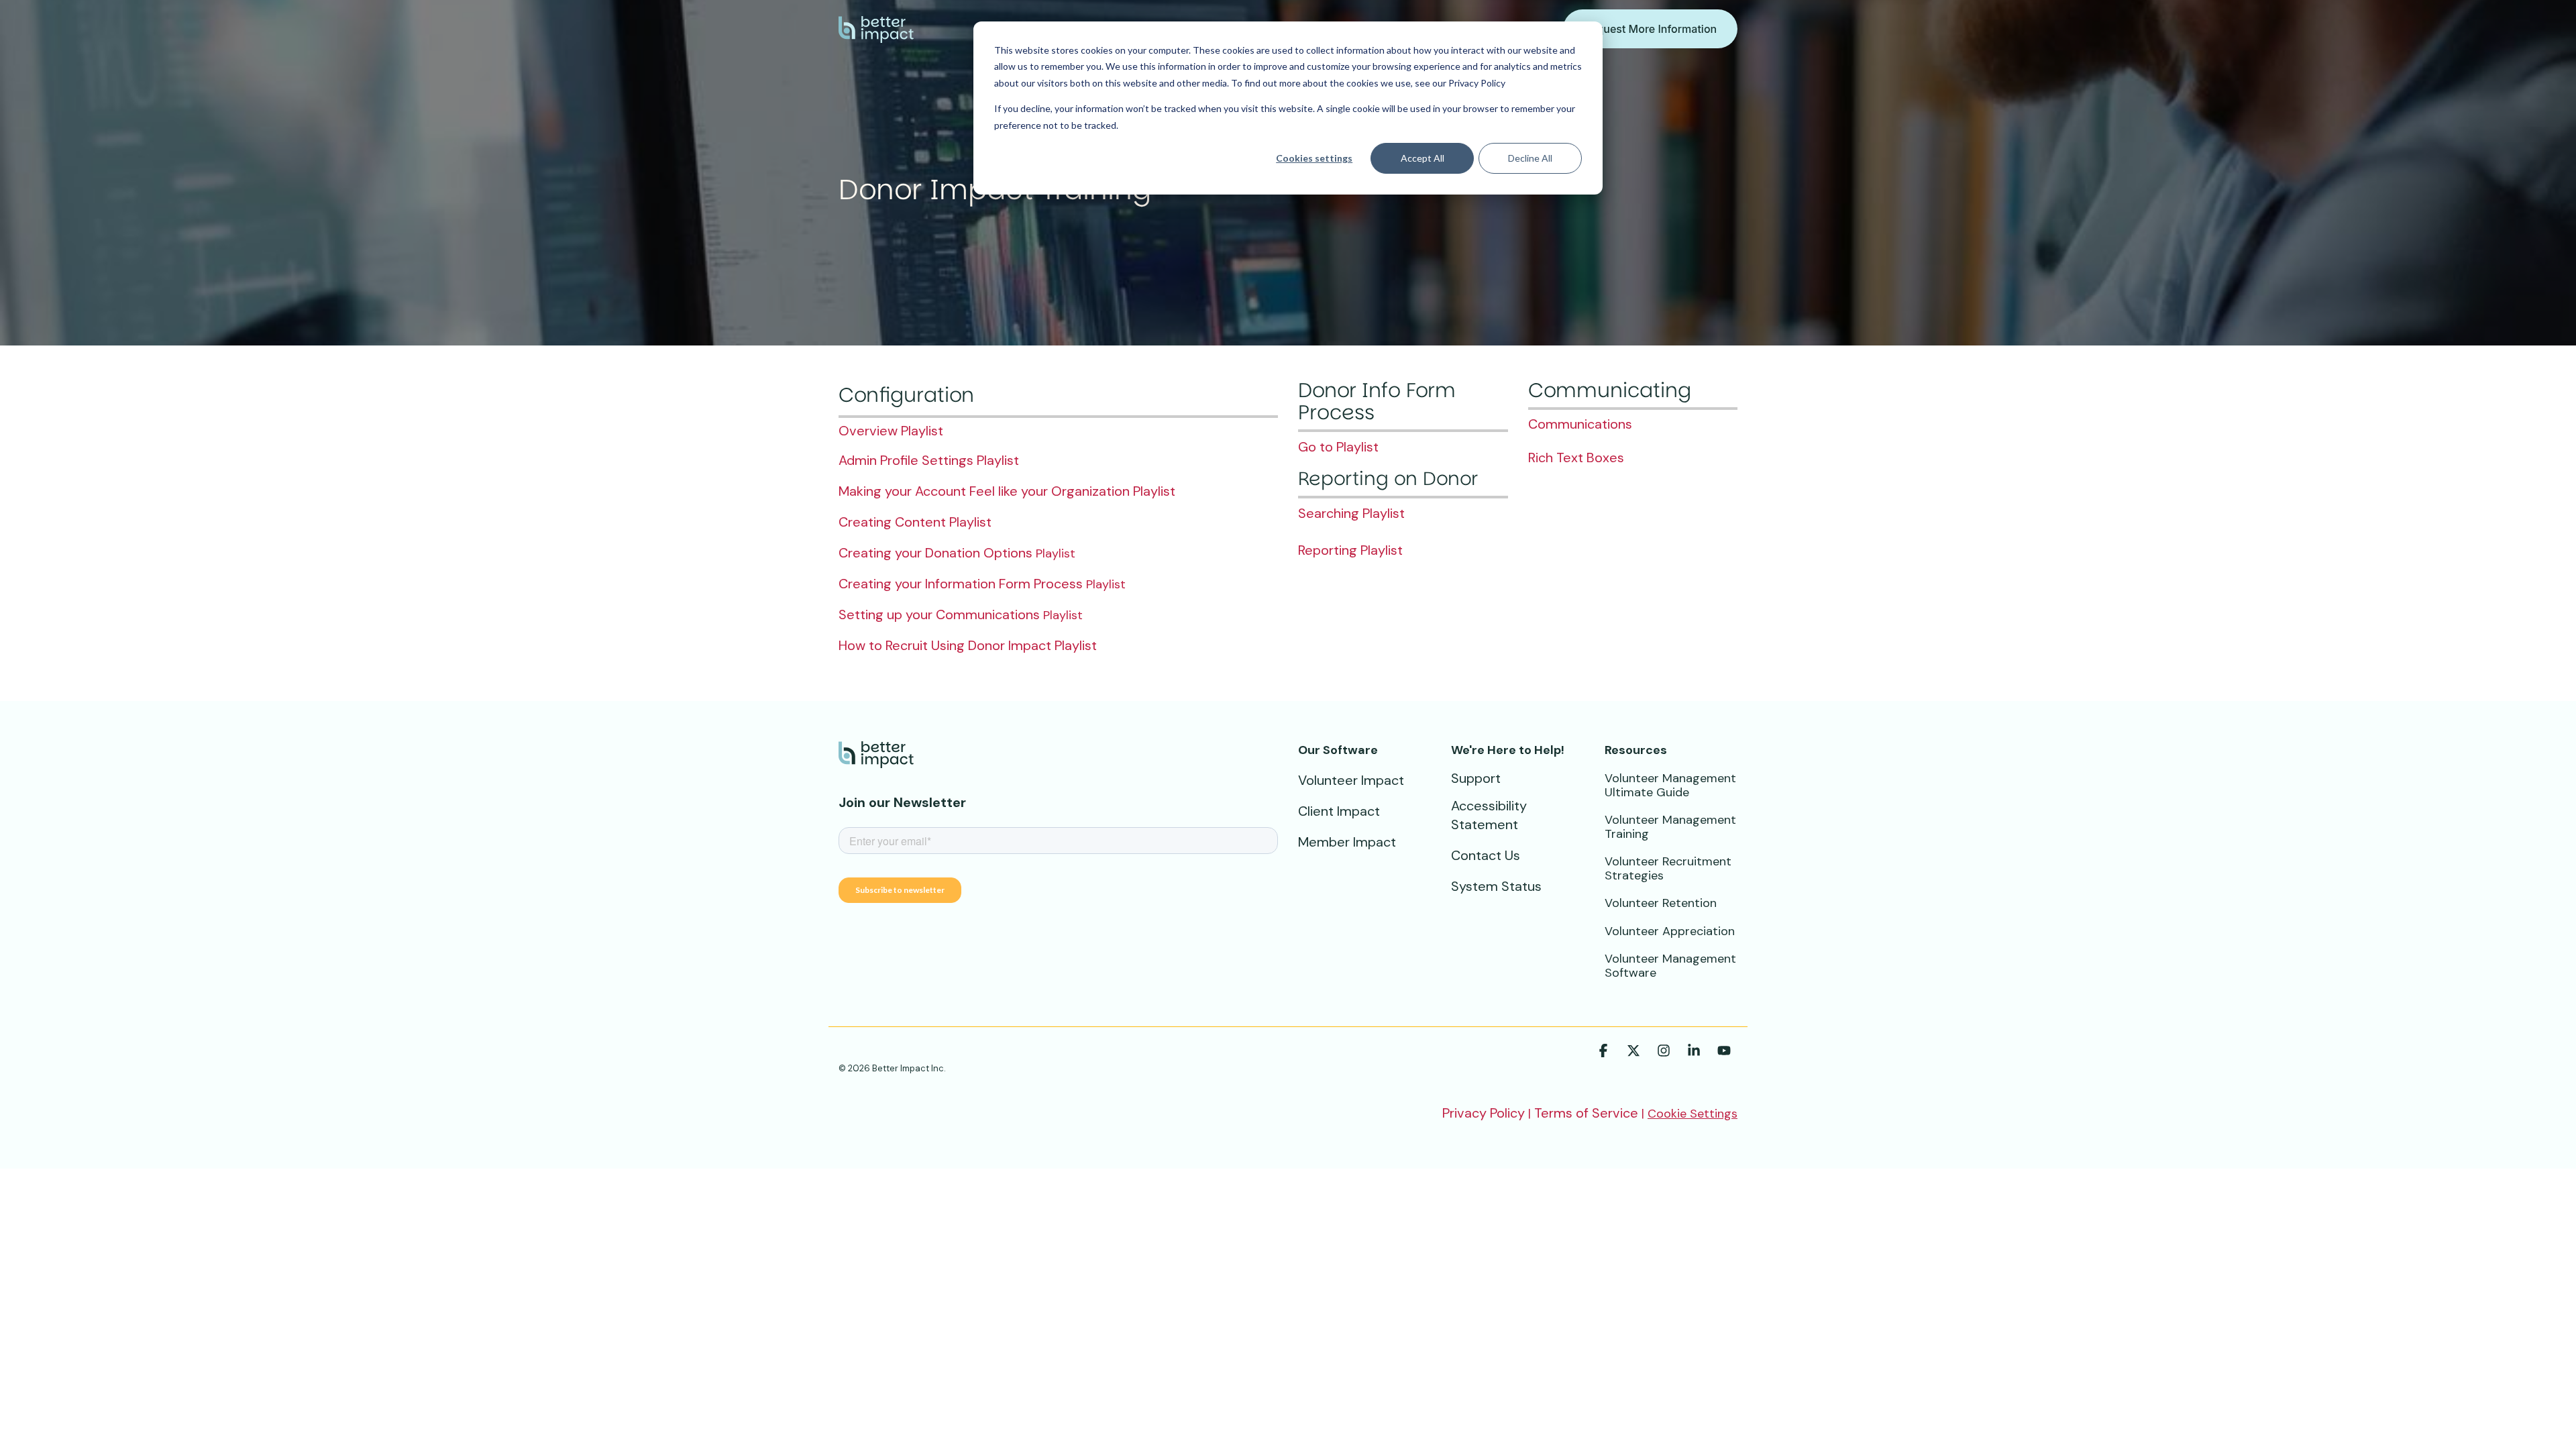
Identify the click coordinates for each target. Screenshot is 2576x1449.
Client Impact (1339, 811)
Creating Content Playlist (915, 522)
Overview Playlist (891, 431)
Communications (1580, 424)
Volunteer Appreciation (1670, 931)
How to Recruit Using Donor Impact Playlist (968, 645)
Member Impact (1347, 842)
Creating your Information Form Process (961, 584)
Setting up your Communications (939, 614)
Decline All (1530, 158)
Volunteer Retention (1661, 903)
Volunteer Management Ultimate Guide (1670, 785)
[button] (1605, 1052)
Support (1476, 778)
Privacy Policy (1484, 1113)
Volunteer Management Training (1670, 827)
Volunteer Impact (1351, 780)
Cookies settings (1314, 158)
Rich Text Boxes (1576, 458)
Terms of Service (1586, 1113)
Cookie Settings (1693, 1114)
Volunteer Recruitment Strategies (1668, 868)
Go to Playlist (1338, 447)
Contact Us (1486, 855)
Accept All (1423, 158)
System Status (1496, 886)
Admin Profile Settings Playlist (929, 460)
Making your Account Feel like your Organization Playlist (1007, 491)
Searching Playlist (1351, 513)
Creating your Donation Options (935, 553)
